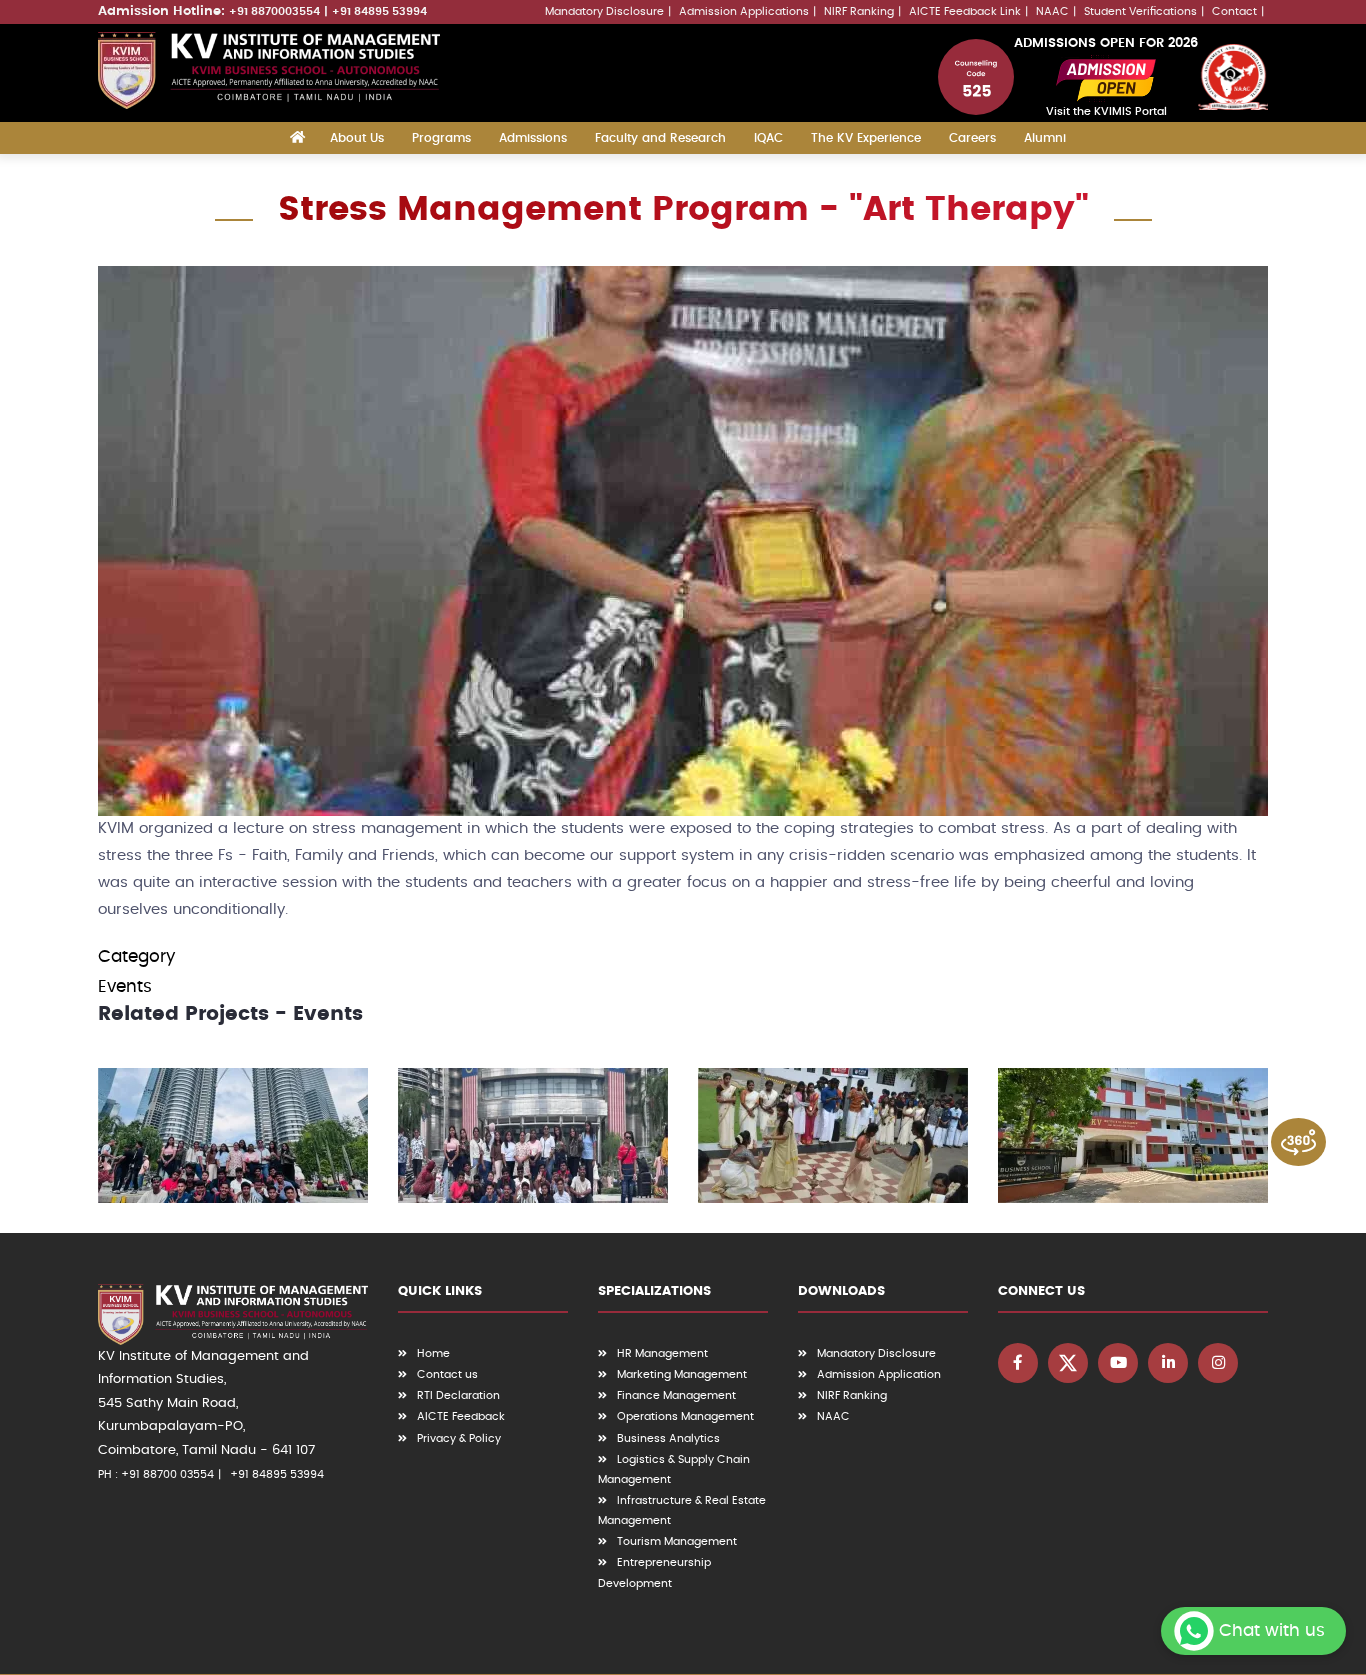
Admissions (533, 138)
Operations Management (685, 1416)
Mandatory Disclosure (604, 11)
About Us (357, 138)
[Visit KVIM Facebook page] (1018, 1363)
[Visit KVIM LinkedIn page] (1168, 1363)
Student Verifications (1140, 11)
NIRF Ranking (859, 11)
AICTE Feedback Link (965, 11)
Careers (972, 138)
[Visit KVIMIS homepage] (269, 70)
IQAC (768, 138)
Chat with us (1272, 1630)
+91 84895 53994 (379, 11)
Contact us (447, 1374)
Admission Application (879, 1374)
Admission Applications (744, 11)
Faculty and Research (660, 138)
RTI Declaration (458, 1395)
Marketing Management (682, 1374)
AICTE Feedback (461, 1416)
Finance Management (676, 1395)
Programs (441, 138)
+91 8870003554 (274, 11)
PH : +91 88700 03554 (156, 1474)
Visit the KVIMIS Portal (1106, 111)
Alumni (1045, 138)
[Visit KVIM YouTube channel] (1118, 1363)
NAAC (1052, 11)
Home (433, 1353)
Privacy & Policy (459, 1438)
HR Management (662, 1353)
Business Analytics (668, 1438)
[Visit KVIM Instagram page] (1218, 1363)
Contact (1234, 11)
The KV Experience (866, 138)
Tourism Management (677, 1541)
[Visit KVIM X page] (1068, 1363)
